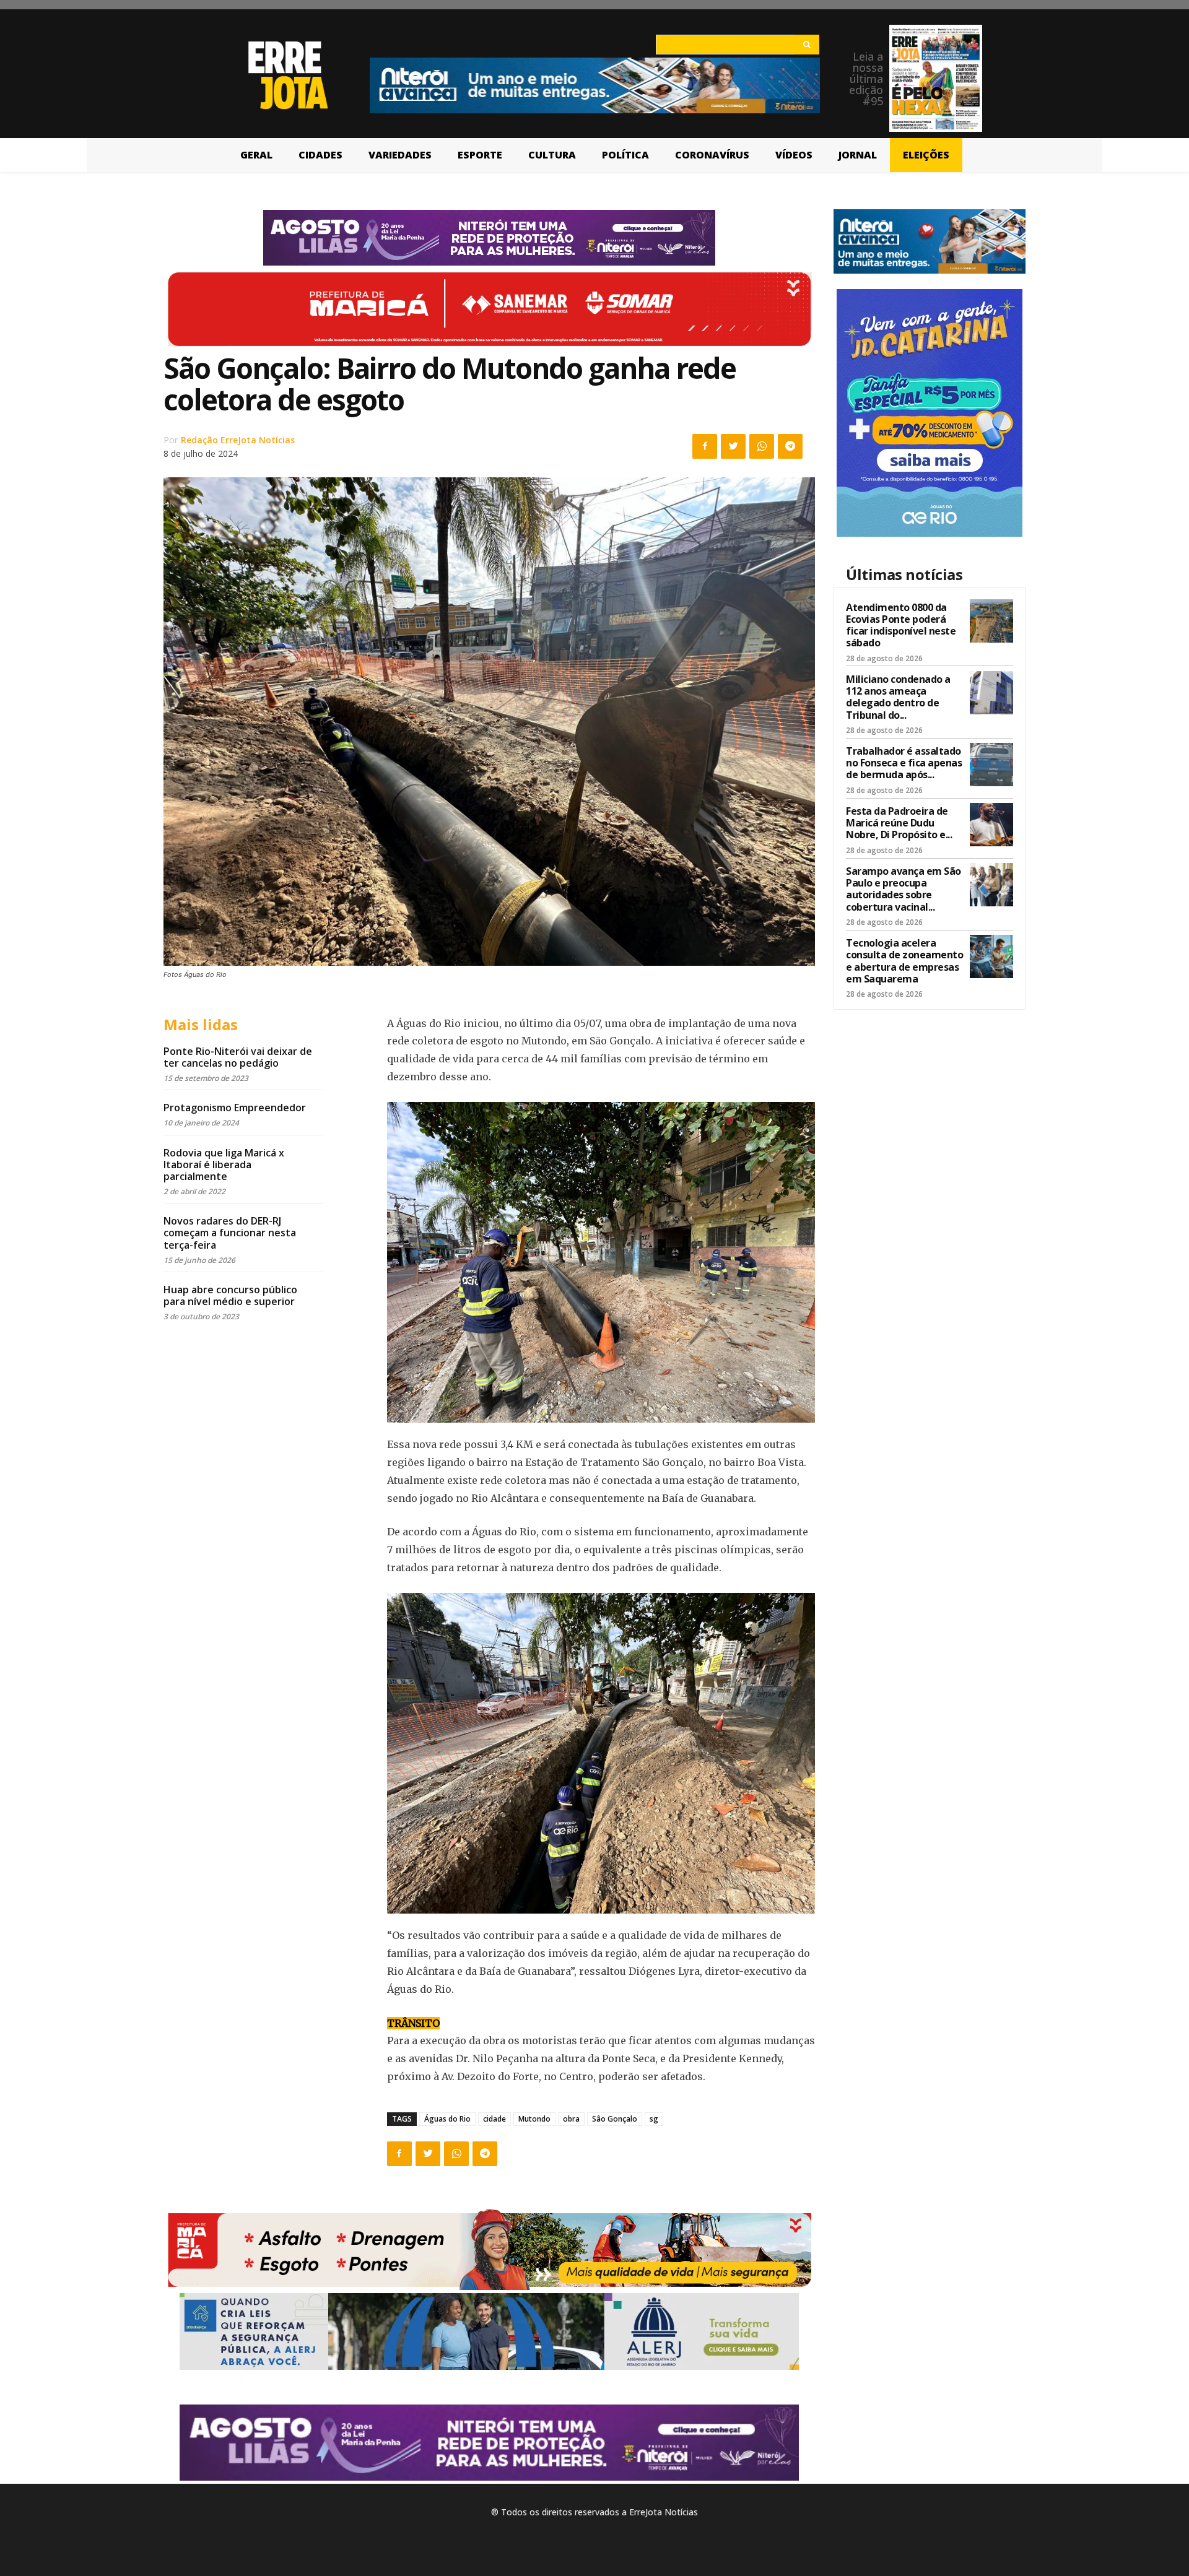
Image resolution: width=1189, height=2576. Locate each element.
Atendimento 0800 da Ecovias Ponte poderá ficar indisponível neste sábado (901, 625)
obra (571, 2119)
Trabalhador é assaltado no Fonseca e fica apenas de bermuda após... (904, 763)
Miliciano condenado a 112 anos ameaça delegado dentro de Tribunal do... (898, 697)
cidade (494, 2119)
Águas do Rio (447, 2119)
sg (654, 2119)
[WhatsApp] (762, 446)
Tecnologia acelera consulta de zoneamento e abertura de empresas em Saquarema (904, 961)
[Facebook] (705, 446)
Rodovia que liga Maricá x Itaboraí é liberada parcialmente (224, 1164)
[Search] (807, 45)
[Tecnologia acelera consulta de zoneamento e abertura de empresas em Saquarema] (991, 956)
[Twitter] (733, 446)
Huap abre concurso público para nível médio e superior (230, 1295)
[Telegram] (790, 446)
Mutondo (534, 2119)
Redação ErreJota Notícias (238, 440)
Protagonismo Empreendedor (235, 1108)
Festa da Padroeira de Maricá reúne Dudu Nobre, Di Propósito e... (899, 823)
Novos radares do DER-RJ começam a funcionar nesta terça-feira (230, 1233)
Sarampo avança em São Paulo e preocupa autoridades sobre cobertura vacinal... (904, 889)
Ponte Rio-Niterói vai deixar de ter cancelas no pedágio (238, 1057)
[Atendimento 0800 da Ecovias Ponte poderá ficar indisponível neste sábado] (991, 621)
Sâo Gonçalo (615, 2119)
